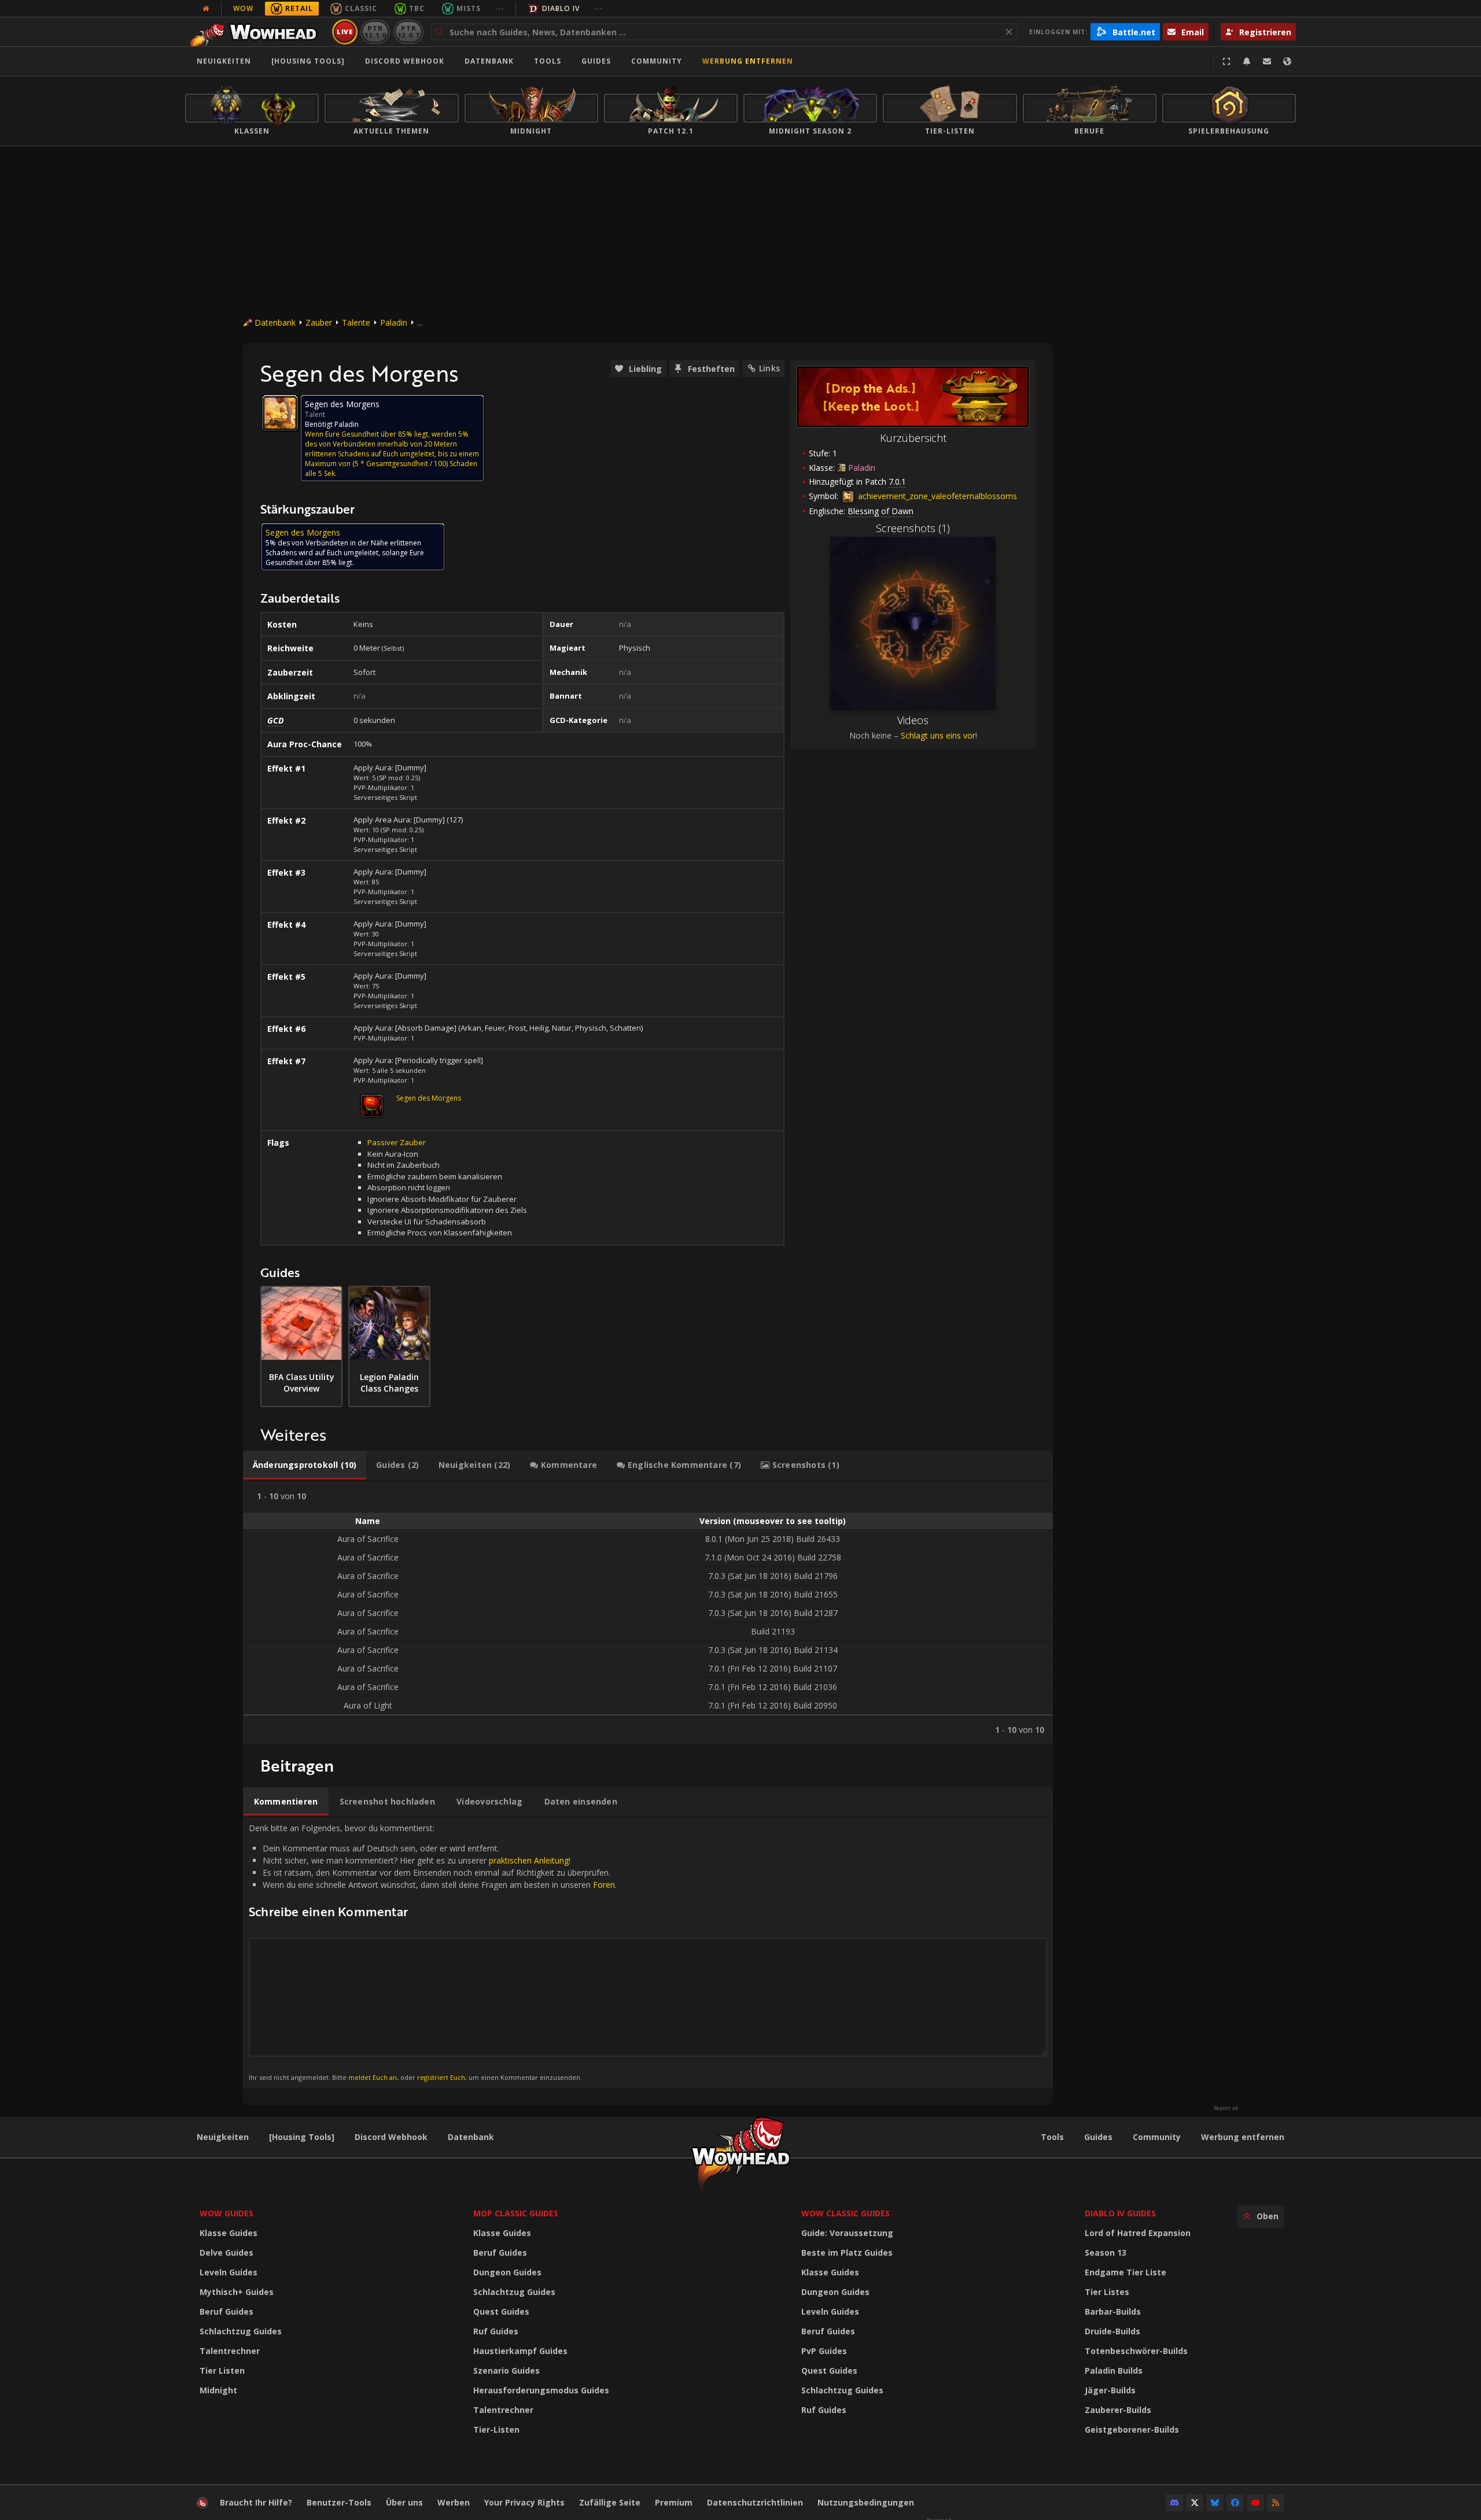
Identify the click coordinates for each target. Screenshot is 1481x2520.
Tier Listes (1107, 2292)
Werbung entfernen (748, 61)
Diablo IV (561, 8)
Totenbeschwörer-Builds (1136, 2351)
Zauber (319, 322)
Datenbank (489, 61)
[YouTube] (1255, 2503)
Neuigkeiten (224, 61)
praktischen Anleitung (529, 1860)
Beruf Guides (226, 2311)
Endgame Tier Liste (1126, 2272)
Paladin (394, 322)
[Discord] (1174, 2503)
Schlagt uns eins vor (938, 735)
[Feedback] (1267, 61)
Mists (469, 8)
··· (500, 8)
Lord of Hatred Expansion (1138, 2233)
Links (769, 368)
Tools (1052, 2137)
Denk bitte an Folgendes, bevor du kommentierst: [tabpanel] (433, 1952)
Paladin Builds (1114, 2370)
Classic (361, 8)
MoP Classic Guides (516, 2213)
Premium (674, 2502)
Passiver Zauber (397, 1142)
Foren (604, 1885)
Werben (454, 2502)
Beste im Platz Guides (847, 2252)
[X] (1195, 2503)
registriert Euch (441, 2077)
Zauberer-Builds (1118, 2410)
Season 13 (1106, 2252)
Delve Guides (226, 2252)
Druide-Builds (1112, 2331)
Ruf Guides (496, 2331)
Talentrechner (230, 2351)
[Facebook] (1235, 2503)
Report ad (1226, 2108)
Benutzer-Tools (339, 2502)
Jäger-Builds (1110, 2390)
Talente (356, 322)
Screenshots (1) (913, 528)
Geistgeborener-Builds (1132, 2429)
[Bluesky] (1215, 2503)
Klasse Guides (229, 2233)
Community (657, 61)
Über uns (404, 2502)
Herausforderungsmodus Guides (541, 2390)
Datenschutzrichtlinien (755, 2502)
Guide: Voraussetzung (847, 2233)
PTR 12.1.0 (375, 32)
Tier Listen (222, 2370)
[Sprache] (1287, 61)
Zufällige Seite (610, 2502)
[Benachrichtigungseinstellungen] (1247, 61)
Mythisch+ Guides (237, 2292)
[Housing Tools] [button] (308, 61)
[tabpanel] (648, 1612)
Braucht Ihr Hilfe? (256, 2502)
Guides (596, 61)
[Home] (257, 32)
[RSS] (1276, 2503)
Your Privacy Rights (524, 2502)
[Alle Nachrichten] (206, 9)
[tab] (305, 1465)
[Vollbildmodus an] (1226, 61)
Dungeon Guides (507, 2272)
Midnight (218, 2390)
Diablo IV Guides (1120, 2213)
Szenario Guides (506, 2370)
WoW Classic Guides (846, 2213)
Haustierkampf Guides (520, 2351)
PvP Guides (824, 2351)
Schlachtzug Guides (241, 2331)
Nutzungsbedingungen (866, 2502)
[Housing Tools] (302, 2137)
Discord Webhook (405, 61)
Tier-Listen (496, 2429)
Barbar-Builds (1113, 2311)
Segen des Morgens (429, 1098)
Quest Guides (501, 2311)
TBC (417, 8)
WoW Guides (226, 2213)
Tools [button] (548, 61)
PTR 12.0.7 (408, 32)
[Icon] (280, 413)
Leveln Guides (229, 2272)
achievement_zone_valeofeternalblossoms (936, 496)
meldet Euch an (373, 2077)
